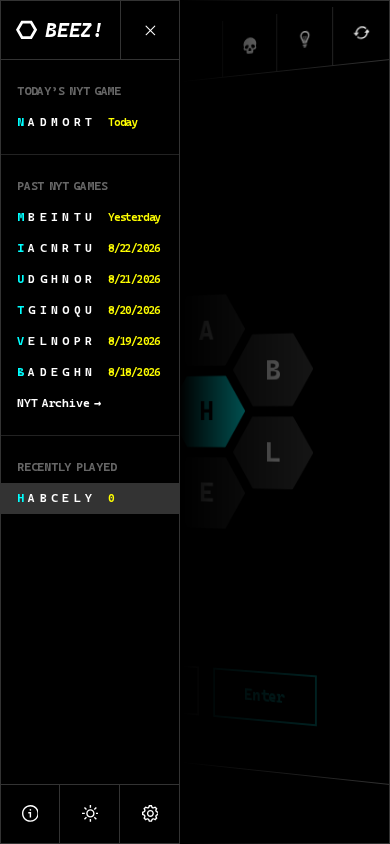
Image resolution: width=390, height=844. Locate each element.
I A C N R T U (88, 248)
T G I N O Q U (88, 310)
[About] (30, 813)
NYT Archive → (59, 403)
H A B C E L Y (65, 498)
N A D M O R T (77, 122)
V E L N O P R (88, 341)
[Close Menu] (150, 30)
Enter (264, 697)
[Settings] (150, 813)
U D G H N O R (88, 279)
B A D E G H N (88, 372)
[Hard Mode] (249, 45)
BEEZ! (74, 30)
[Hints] (304, 39)
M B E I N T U (88, 217)
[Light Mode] (90, 813)
